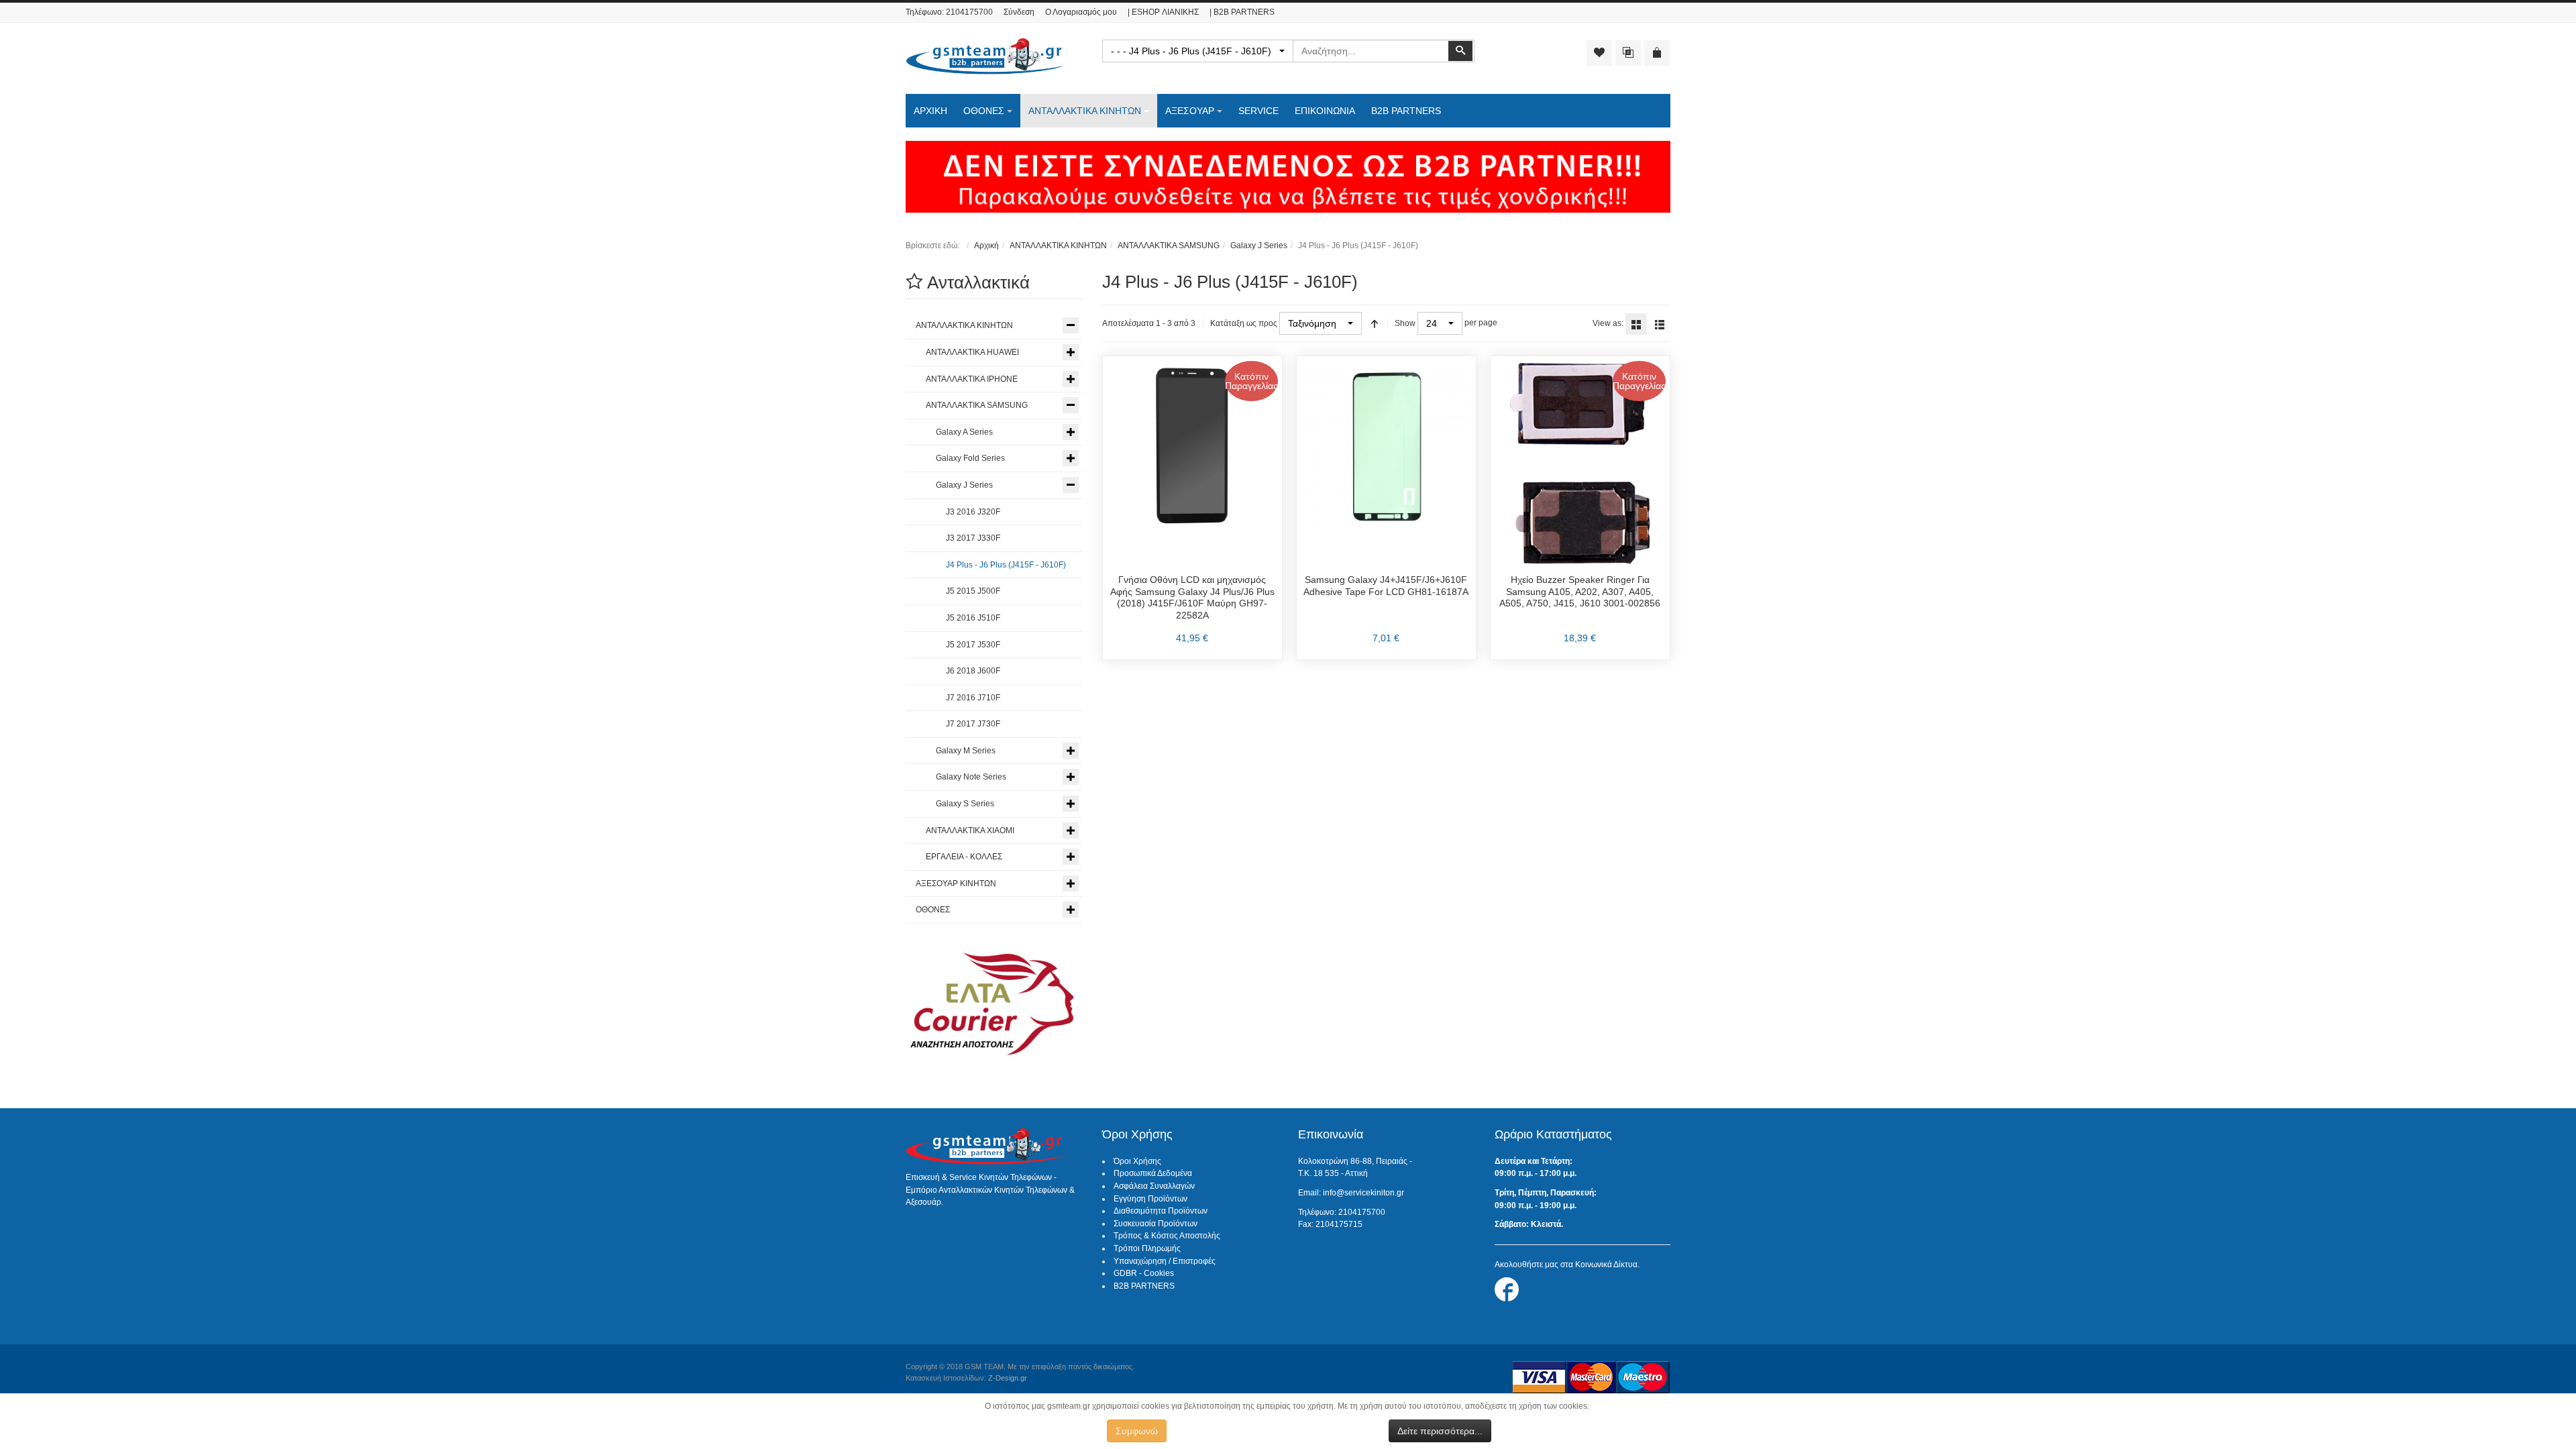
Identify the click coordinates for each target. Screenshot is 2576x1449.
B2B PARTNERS (1144, 1286)
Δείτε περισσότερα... (1440, 1431)
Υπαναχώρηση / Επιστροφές (1165, 1261)
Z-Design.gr (1008, 1378)
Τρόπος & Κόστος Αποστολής (1167, 1236)
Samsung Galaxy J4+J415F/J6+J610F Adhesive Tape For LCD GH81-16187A (1386, 586)
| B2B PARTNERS (1242, 12)
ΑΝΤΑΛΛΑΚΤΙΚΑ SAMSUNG (1169, 246)
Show (1405, 323)
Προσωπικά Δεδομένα (1153, 1173)
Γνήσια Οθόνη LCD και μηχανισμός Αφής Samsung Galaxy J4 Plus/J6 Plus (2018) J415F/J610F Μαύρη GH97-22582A (1192, 597)
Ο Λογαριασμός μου (1081, 12)
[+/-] (1375, 323)
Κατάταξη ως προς (1244, 323)
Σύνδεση (1019, 12)
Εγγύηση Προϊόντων (1150, 1199)
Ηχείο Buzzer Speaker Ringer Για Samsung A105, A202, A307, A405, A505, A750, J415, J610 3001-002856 (1580, 591)
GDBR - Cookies (1144, 1273)
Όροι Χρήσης (1137, 1161)
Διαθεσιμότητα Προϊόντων (1161, 1211)
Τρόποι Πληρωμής (1147, 1248)
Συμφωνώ (1137, 1431)
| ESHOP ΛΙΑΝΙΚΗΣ (1163, 12)
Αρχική (986, 246)
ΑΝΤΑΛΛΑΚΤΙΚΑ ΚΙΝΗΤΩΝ (1058, 246)
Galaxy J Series (1259, 246)
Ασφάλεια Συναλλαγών (1154, 1186)
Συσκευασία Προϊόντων (1156, 1224)
